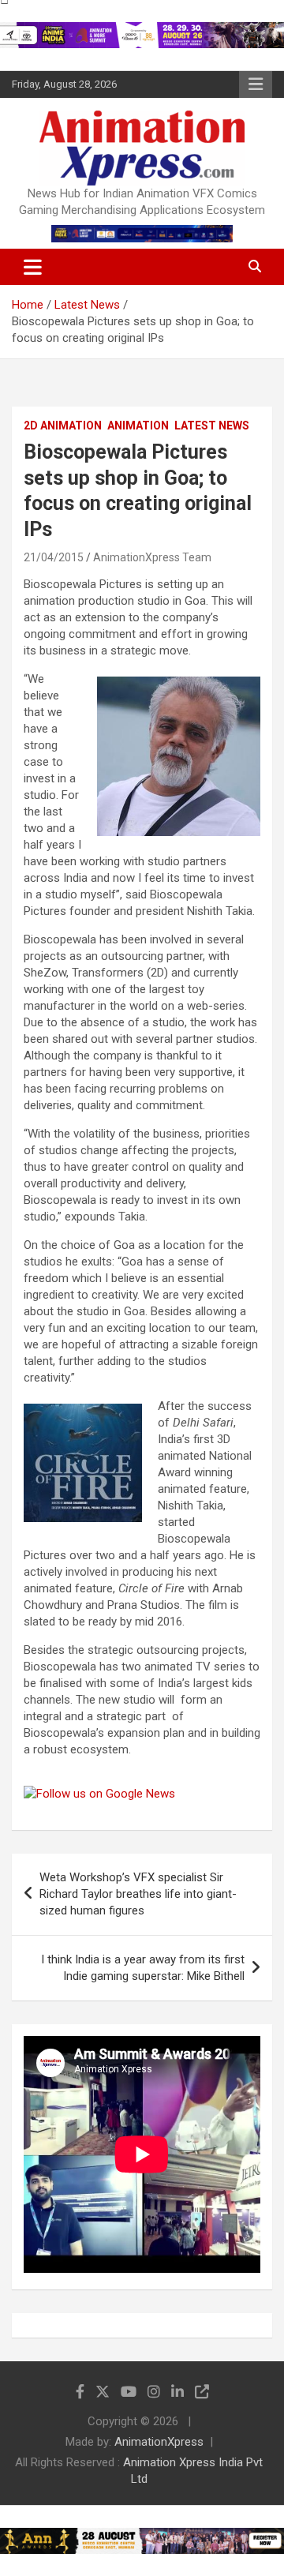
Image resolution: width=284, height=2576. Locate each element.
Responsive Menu (256, 84)
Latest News (212, 426)
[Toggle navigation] (33, 267)
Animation (138, 426)
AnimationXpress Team (152, 557)
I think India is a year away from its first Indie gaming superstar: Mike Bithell (143, 1968)
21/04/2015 (54, 557)
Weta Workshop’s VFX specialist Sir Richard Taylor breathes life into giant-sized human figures (138, 1894)
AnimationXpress (159, 2442)
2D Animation (63, 426)
